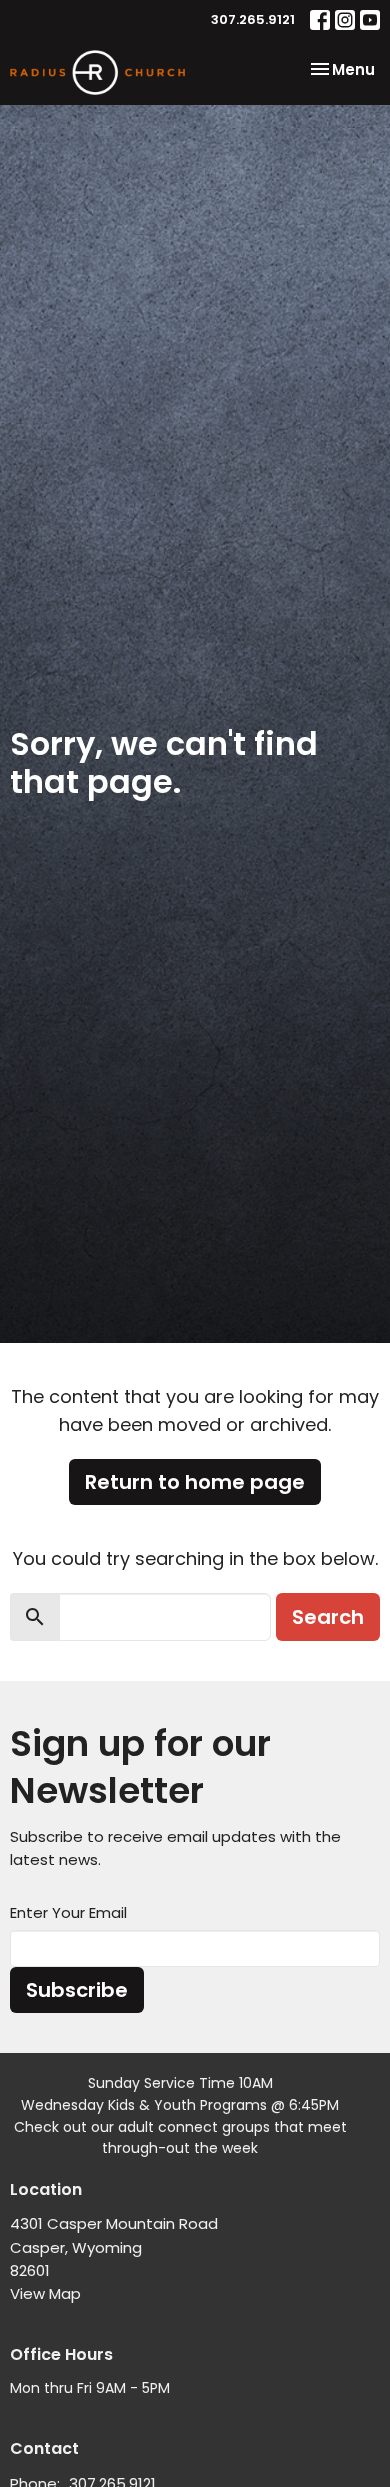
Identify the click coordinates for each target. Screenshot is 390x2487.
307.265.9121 (253, 19)
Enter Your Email (68, 1912)
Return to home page (195, 1482)
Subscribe (77, 1990)
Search (328, 1617)
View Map (45, 2293)
